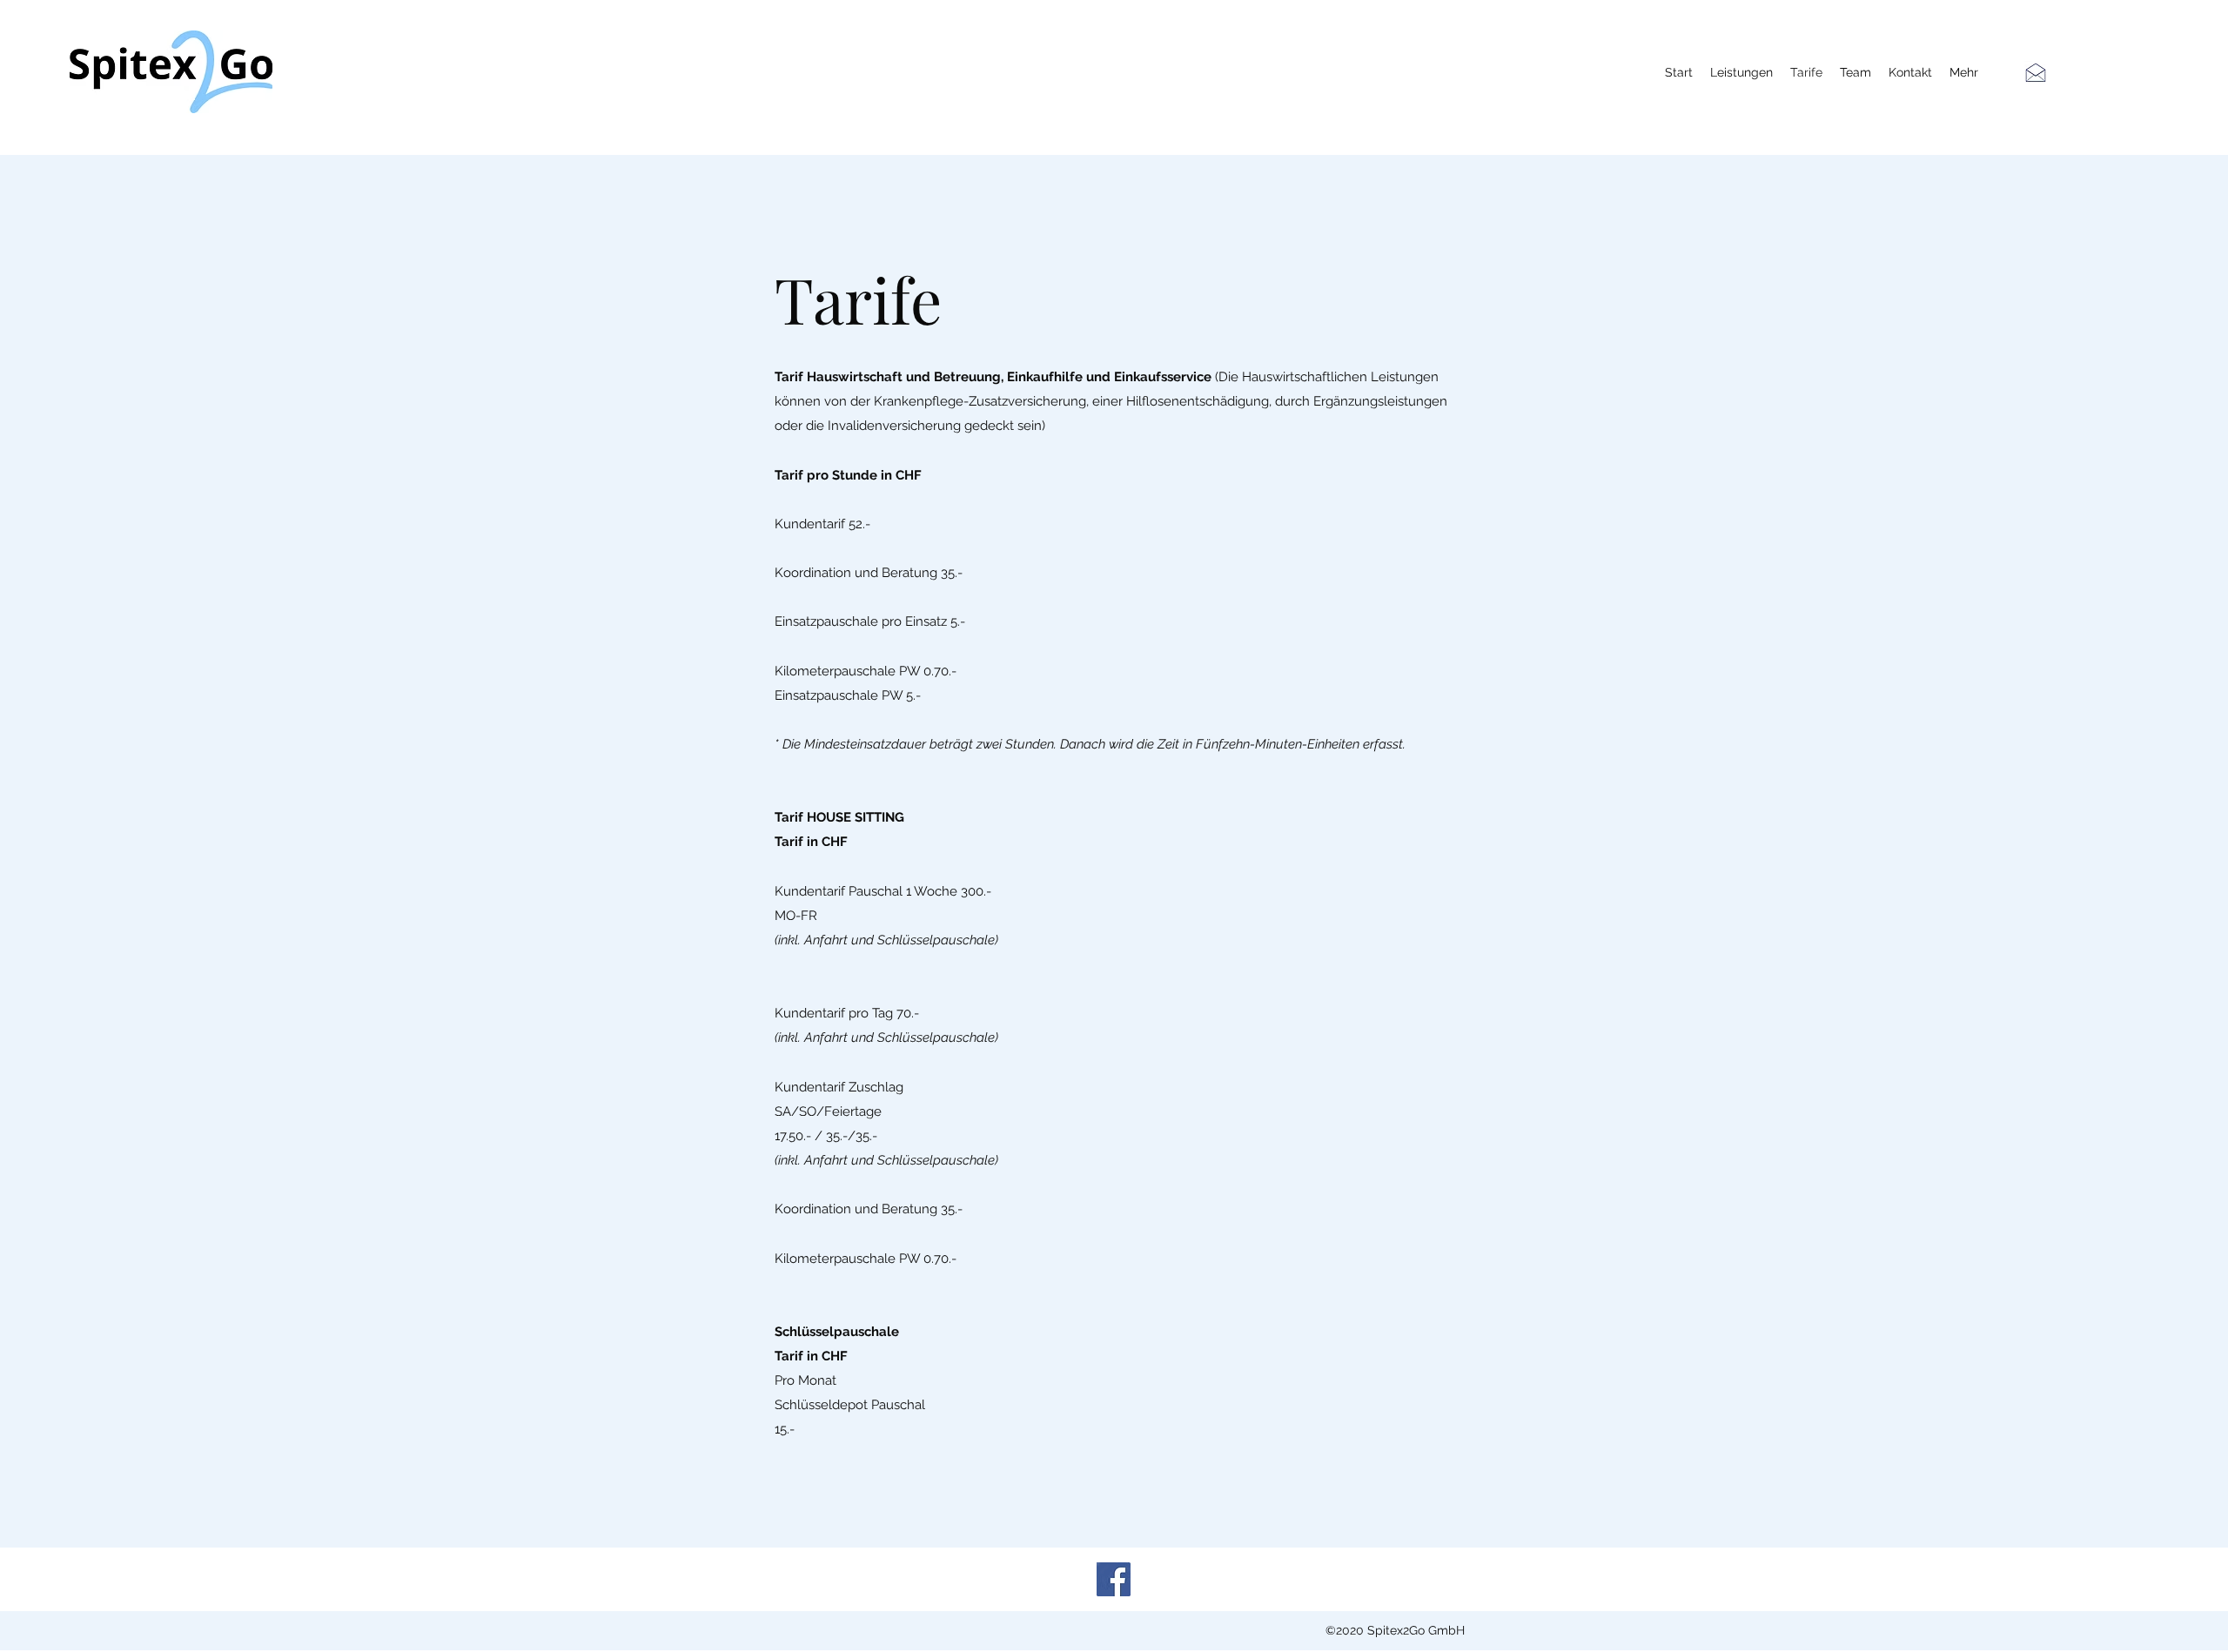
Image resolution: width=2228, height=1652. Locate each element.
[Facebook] (1114, 1579)
